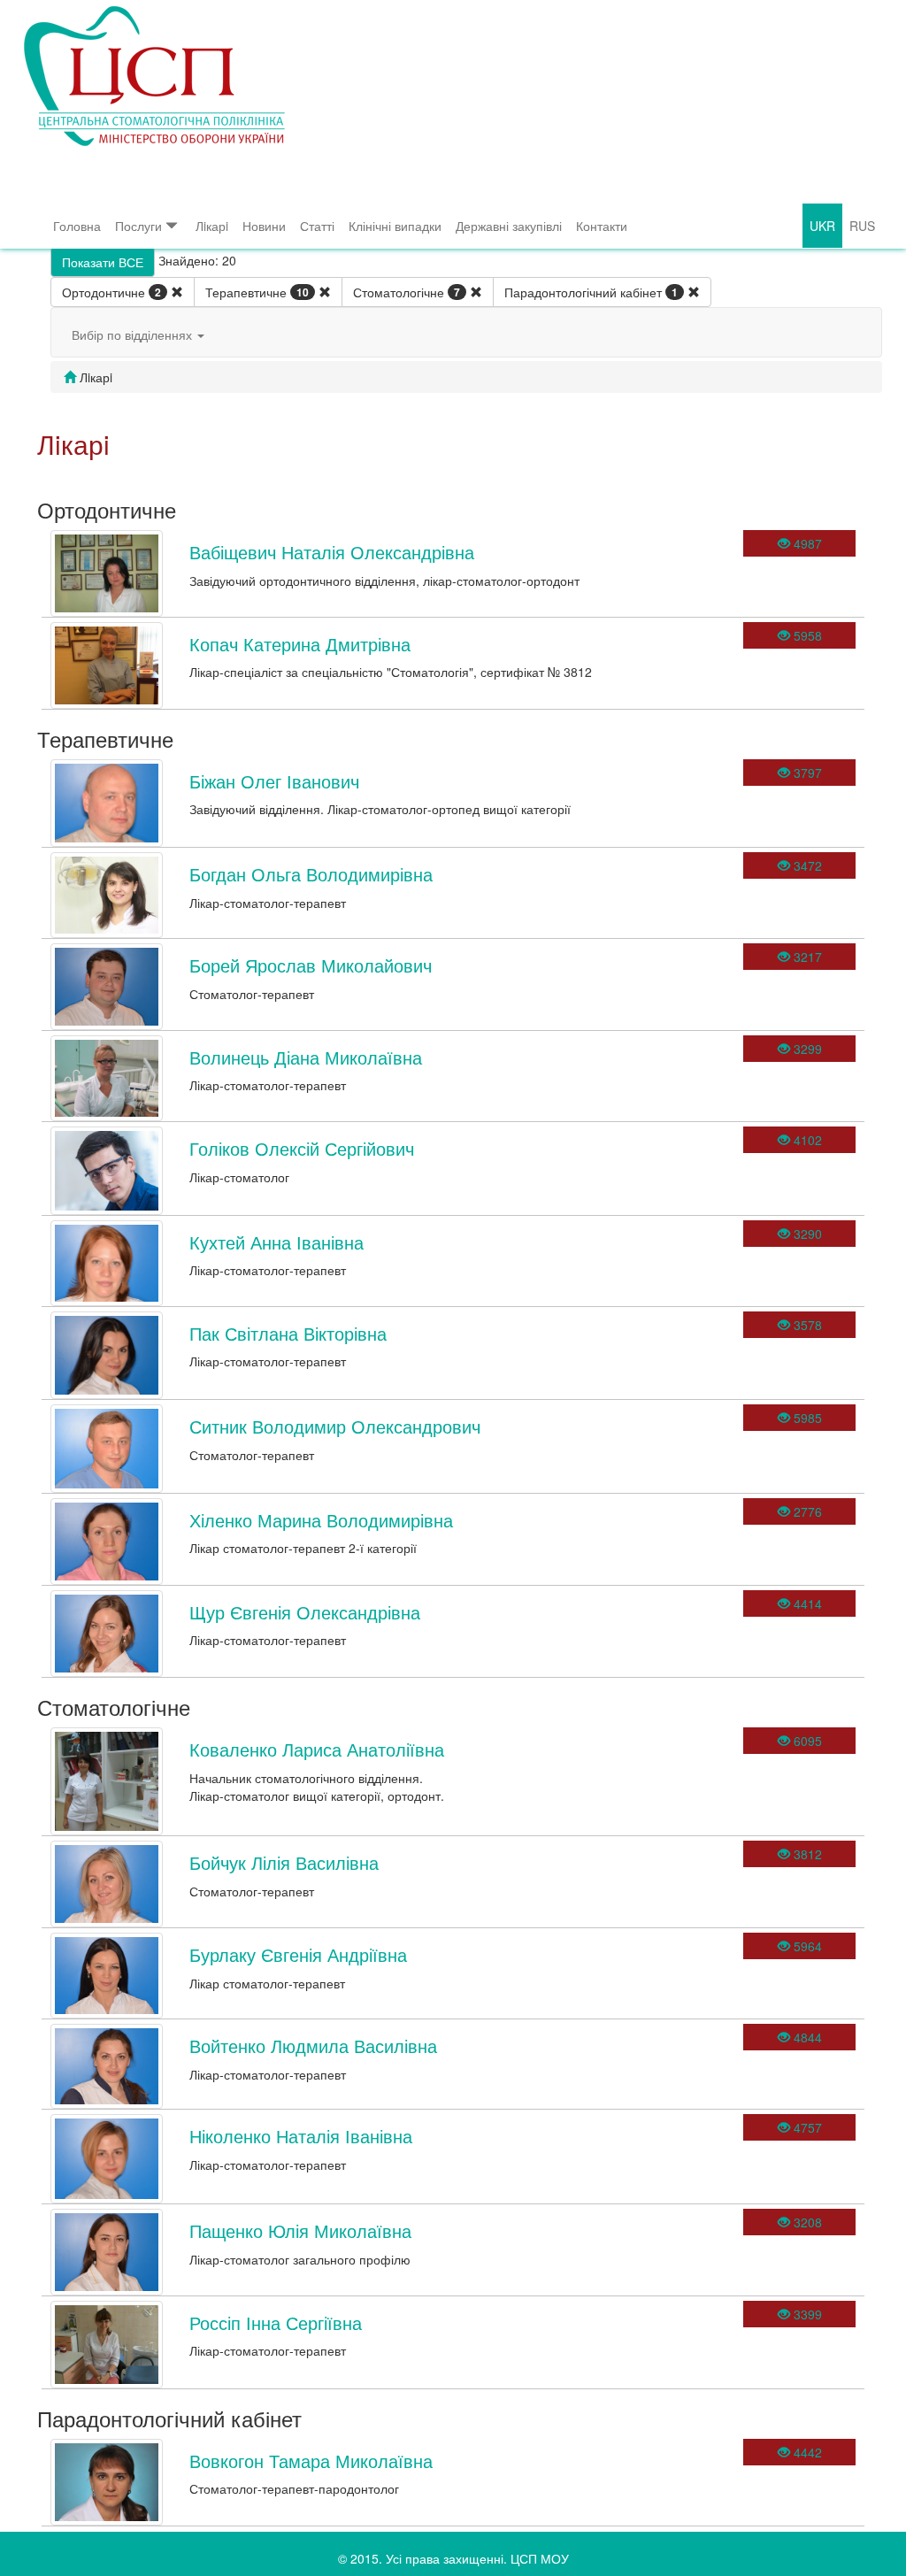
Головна (77, 226)
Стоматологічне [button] (407, 292)
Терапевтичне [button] (257, 292)
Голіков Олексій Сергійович (302, 1148)
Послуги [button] (138, 226)
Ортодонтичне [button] (111, 292)
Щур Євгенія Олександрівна (305, 1612)
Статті (317, 226)
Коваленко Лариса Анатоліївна (317, 1749)
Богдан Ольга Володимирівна (311, 874)
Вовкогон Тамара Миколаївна (311, 2461)
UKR (822, 226)
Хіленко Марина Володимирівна (321, 1520)
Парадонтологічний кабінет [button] (591, 292)
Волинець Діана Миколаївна (306, 1057)
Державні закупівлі (509, 226)
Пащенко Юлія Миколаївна (300, 2230)
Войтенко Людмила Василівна (313, 2045)
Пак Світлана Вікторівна (288, 1333)
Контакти (602, 226)
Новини (264, 226)
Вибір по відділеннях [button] (134, 334)
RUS (862, 226)
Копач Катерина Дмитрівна (300, 644)
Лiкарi (212, 226)
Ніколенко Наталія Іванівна (301, 2136)
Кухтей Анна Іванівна (276, 1242)
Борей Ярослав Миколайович (311, 965)
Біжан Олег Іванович (274, 781)
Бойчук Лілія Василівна (284, 1862)
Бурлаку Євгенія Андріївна (298, 1954)
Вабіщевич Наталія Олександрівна (332, 552)
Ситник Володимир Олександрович (335, 1426)
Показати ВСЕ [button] (103, 262)
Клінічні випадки (395, 226)
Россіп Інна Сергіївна (276, 2322)
